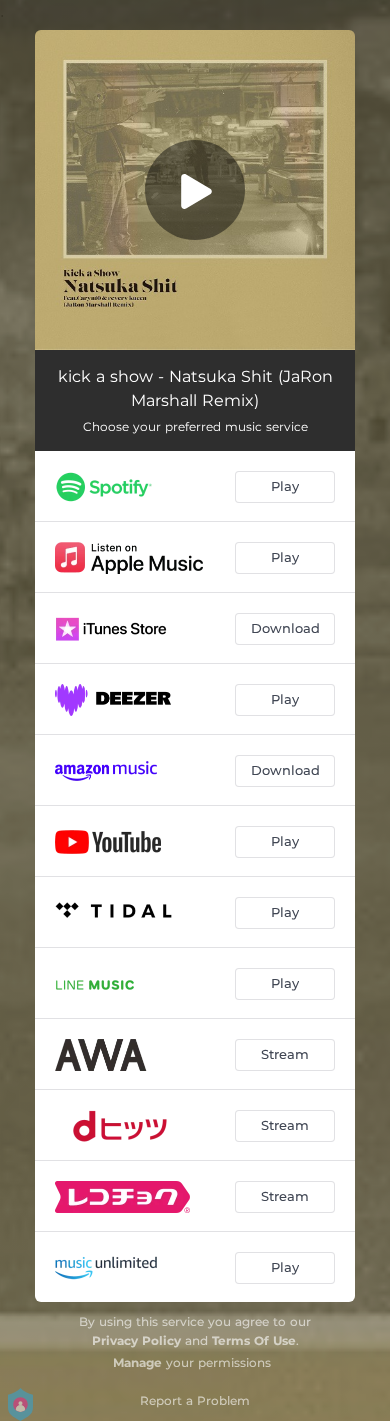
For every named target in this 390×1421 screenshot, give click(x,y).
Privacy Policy (136, 1340)
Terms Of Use (254, 1340)
